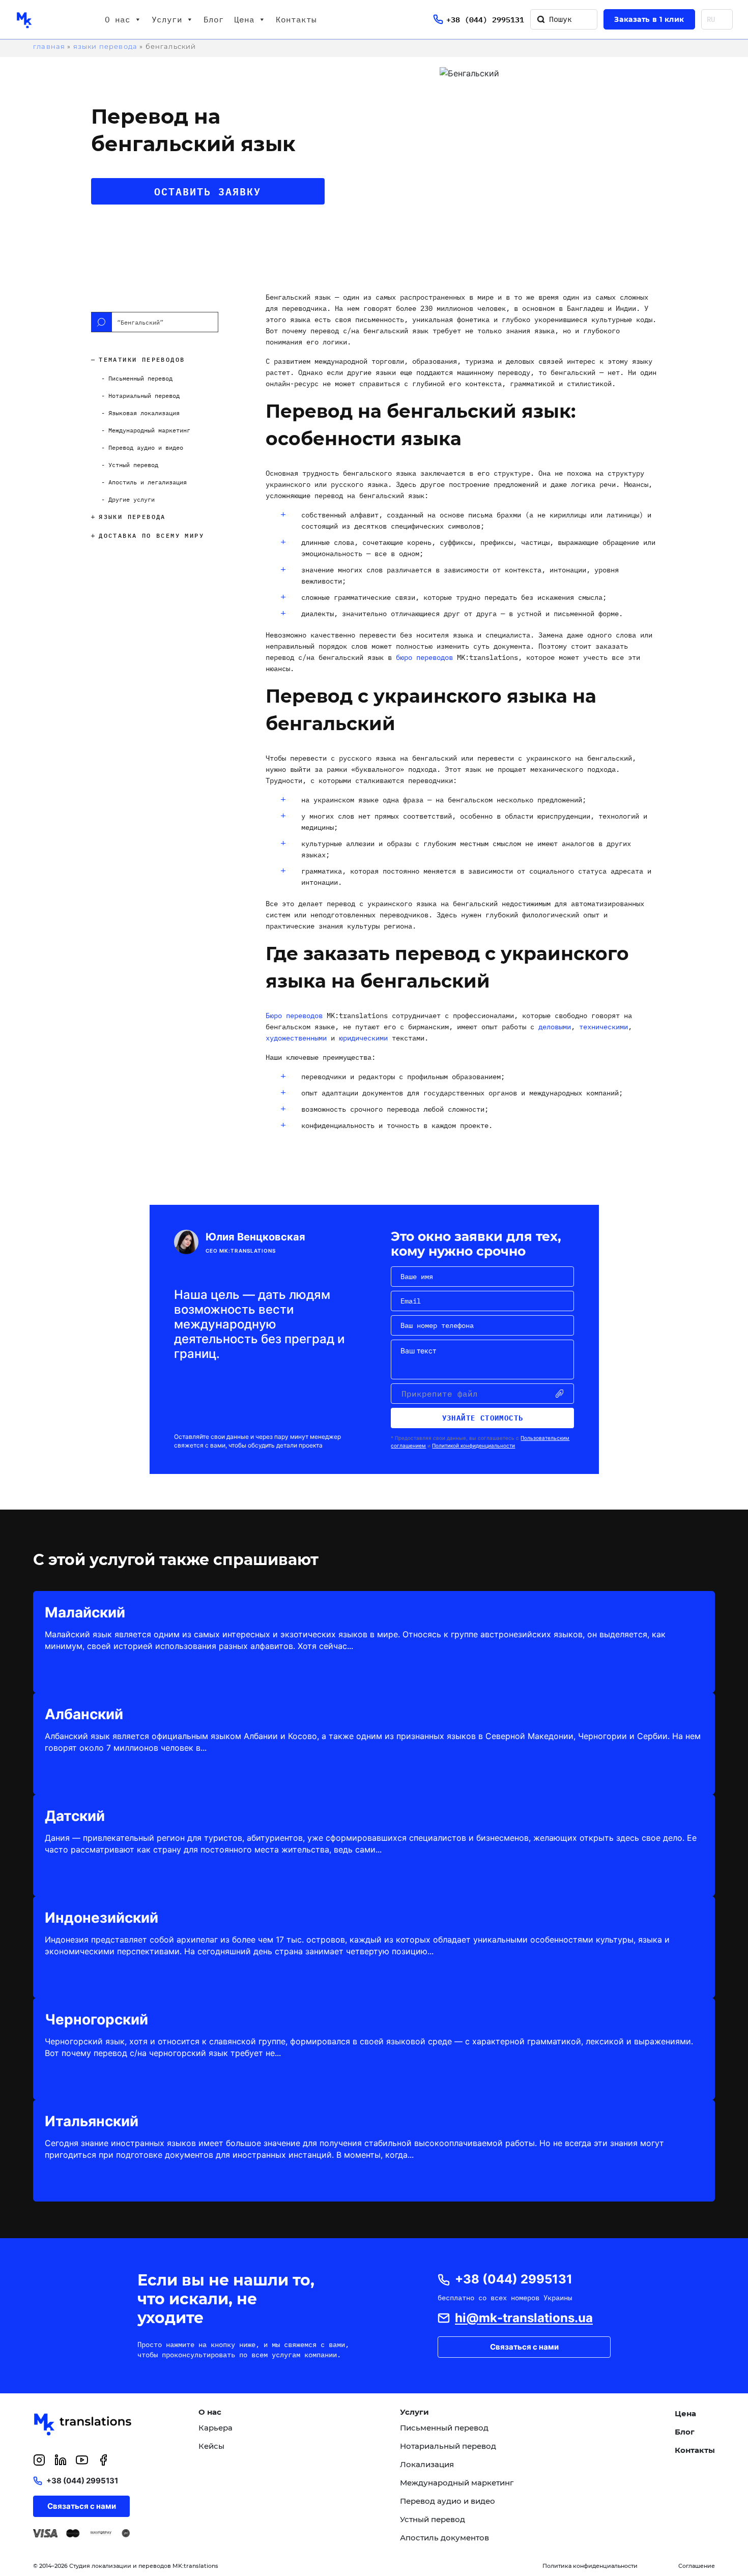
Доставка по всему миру (151, 536)
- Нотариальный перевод (140, 396)
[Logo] (48, 19)
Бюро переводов (294, 1016)
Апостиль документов (444, 2538)
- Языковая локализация (140, 413)
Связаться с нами (524, 2347)
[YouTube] (82, 2460)
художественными (296, 1038)
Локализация (427, 2465)
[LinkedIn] (61, 2460)
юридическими (363, 1038)
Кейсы (211, 2446)
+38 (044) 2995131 (485, 20)
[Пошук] (541, 19)
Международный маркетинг (457, 2483)
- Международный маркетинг (146, 430)
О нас (118, 19)
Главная (49, 46)
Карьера (215, 2428)
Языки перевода (105, 46)
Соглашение (697, 2566)
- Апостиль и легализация (144, 482)
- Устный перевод (130, 465)
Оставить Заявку (208, 191)
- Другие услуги (128, 499)
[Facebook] (103, 2460)
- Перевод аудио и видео (142, 447)
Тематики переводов (142, 359)
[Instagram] (39, 2460)
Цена (244, 19)
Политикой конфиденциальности (473, 1445)
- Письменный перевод (137, 378)
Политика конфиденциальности (590, 2566)
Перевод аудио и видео (448, 2501)
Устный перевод (433, 2520)
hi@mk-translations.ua (524, 2318)
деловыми (555, 1027)
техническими (603, 1027)
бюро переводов (424, 657)
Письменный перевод (444, 2428)
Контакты (296, 19)
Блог (214, 19)
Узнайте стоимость (483, 1418)
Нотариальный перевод (448, 2446)
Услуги (167, 19)
